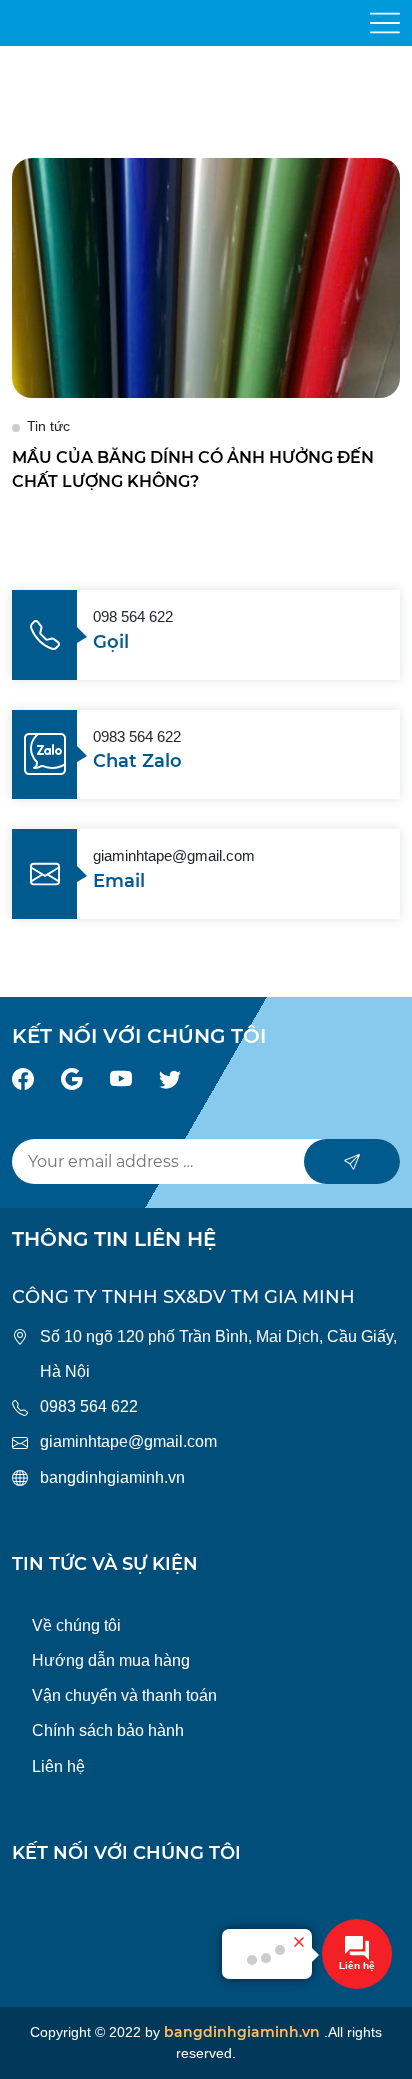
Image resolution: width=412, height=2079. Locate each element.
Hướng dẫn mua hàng (111, 1660)
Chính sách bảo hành (108, 1730)
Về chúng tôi (76, 1625)
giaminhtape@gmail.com (128, 1441)
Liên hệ (58, 1766)
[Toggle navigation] (385, 23)
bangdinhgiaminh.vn (112, 1477)
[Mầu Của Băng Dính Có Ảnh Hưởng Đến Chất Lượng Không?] (206, 276)
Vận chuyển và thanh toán (124, 1695)
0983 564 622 (89, 1406)
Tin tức (48, 426)
